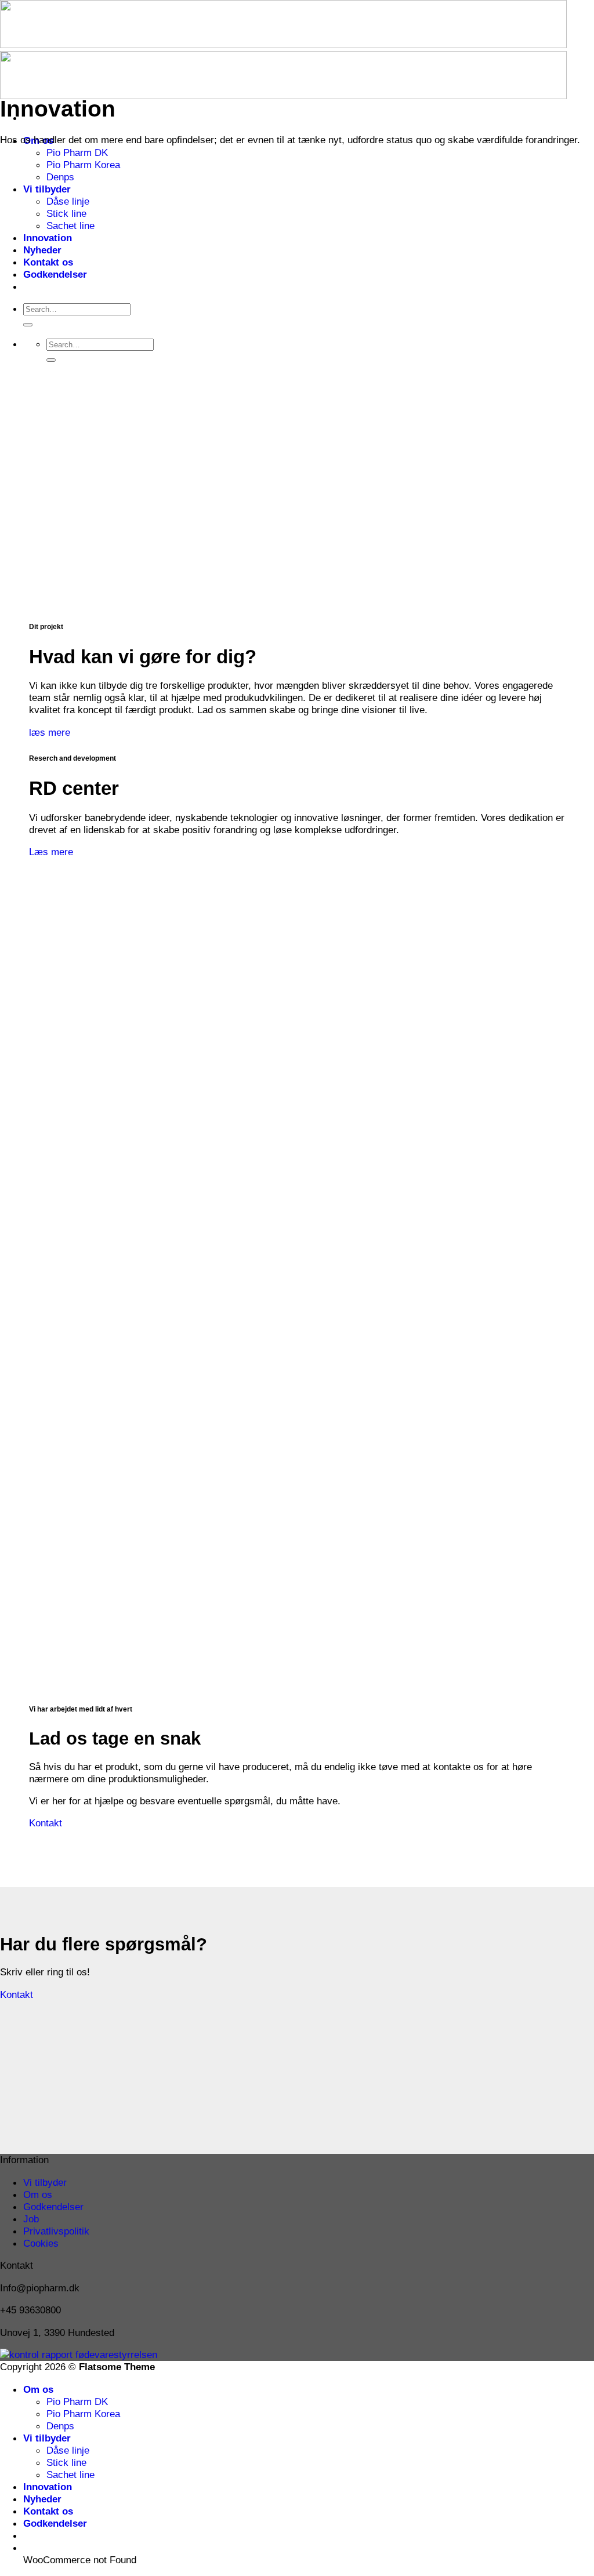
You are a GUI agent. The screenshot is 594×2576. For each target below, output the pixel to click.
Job (31, 2219)
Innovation (48, 238)
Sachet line (70, 226)
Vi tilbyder (47, 189)
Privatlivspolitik (56, 2231)
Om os (38, 2194)
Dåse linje (68, 201)
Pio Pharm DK (77, 152)
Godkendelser (55, 274)
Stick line (66, 213)
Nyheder (42, 250)
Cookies (41, 2243)
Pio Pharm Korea (83, 165)
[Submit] (28, 325)
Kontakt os (48, 262)
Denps (60, 177)
